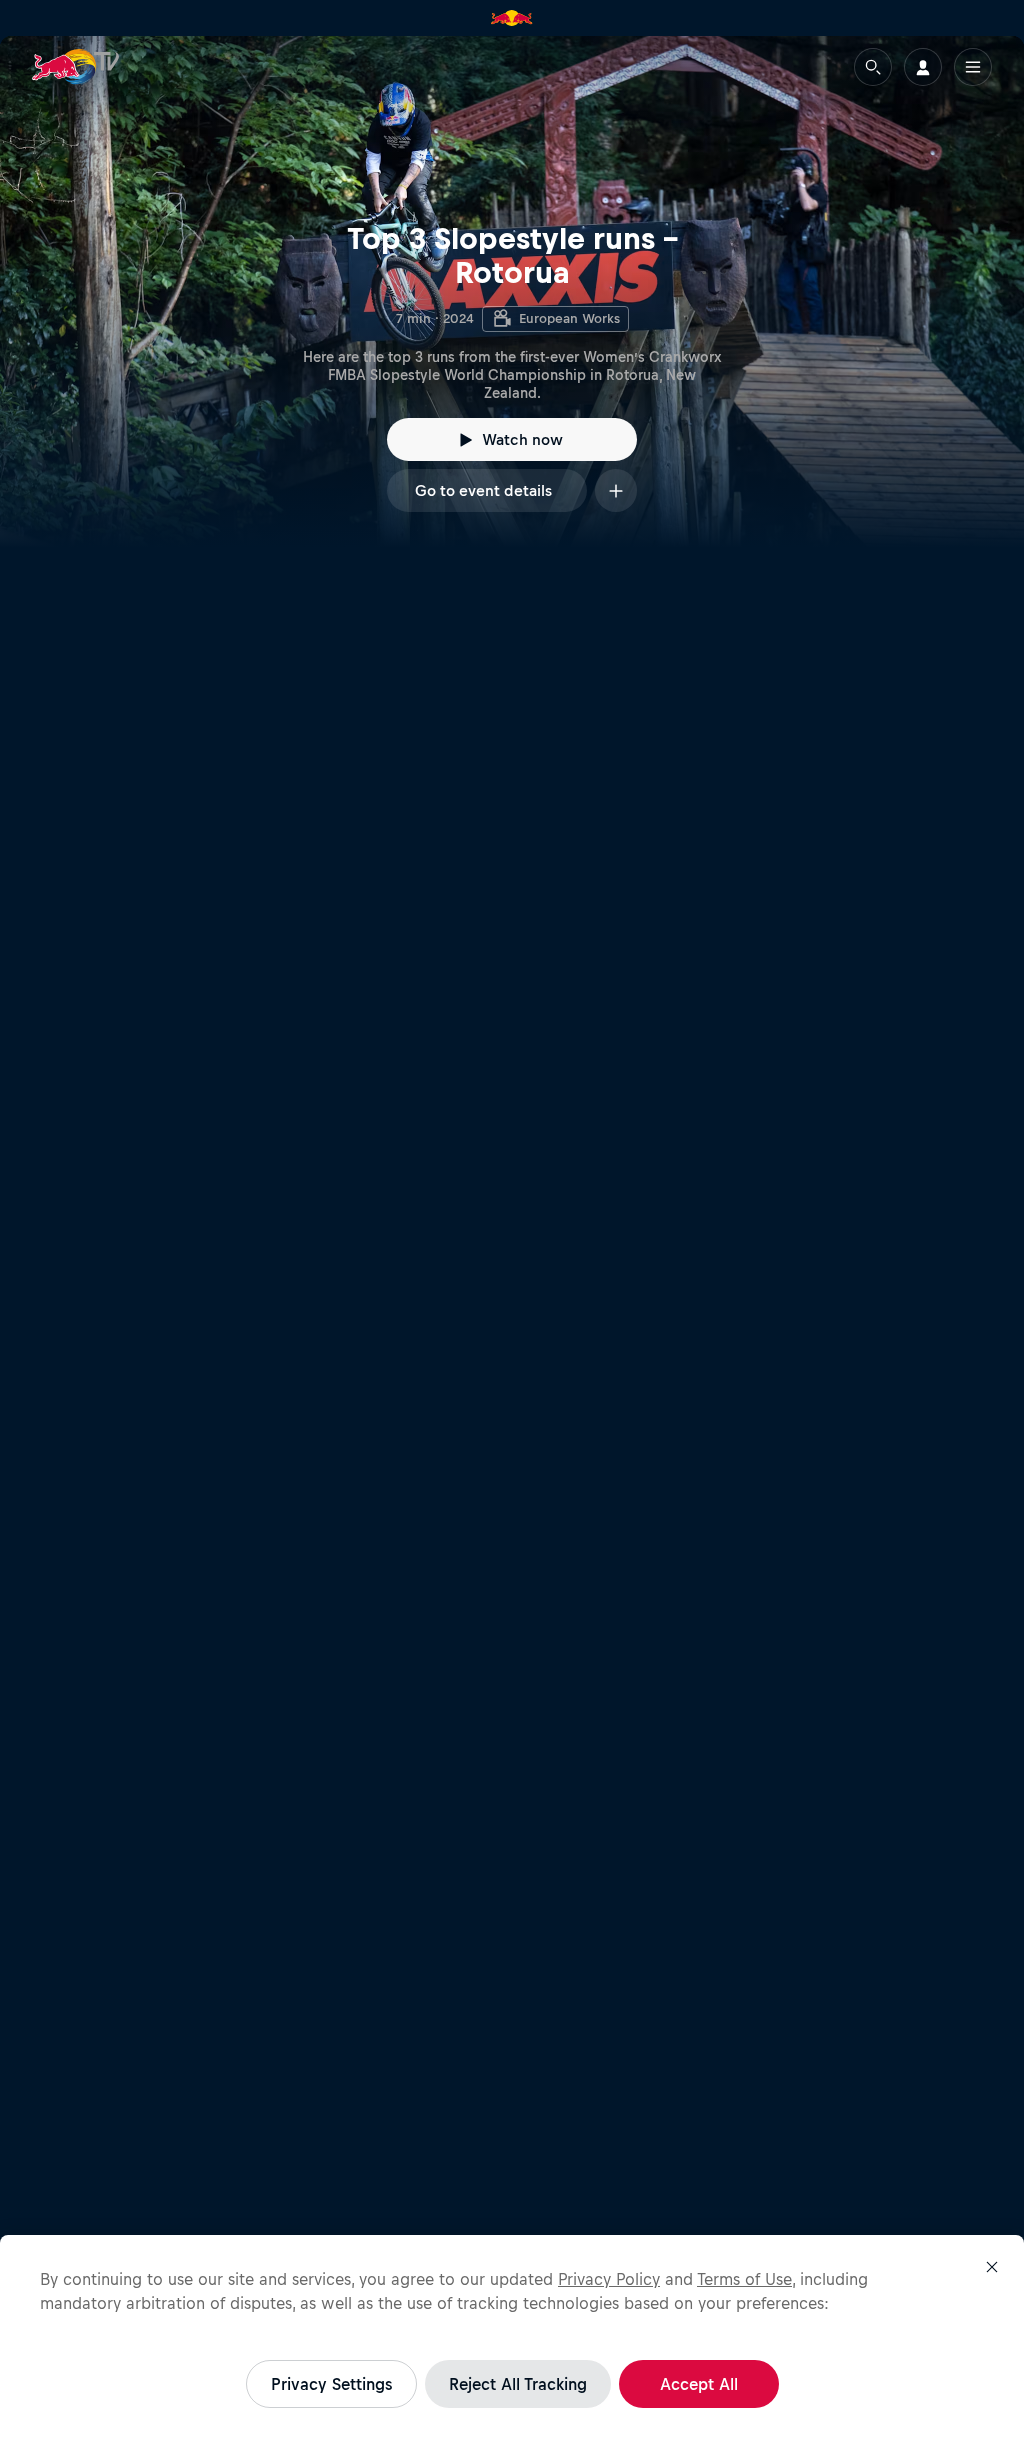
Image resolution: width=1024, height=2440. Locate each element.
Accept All (699, 2384)
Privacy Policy (609, 2279)
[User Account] (923, 67)
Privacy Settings (331, 2384)
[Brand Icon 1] (512, 18)
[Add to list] (616, 490)
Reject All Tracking (518, 2384)
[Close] (992, 2267)
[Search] (873, 67)
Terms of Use (744, 2279)
